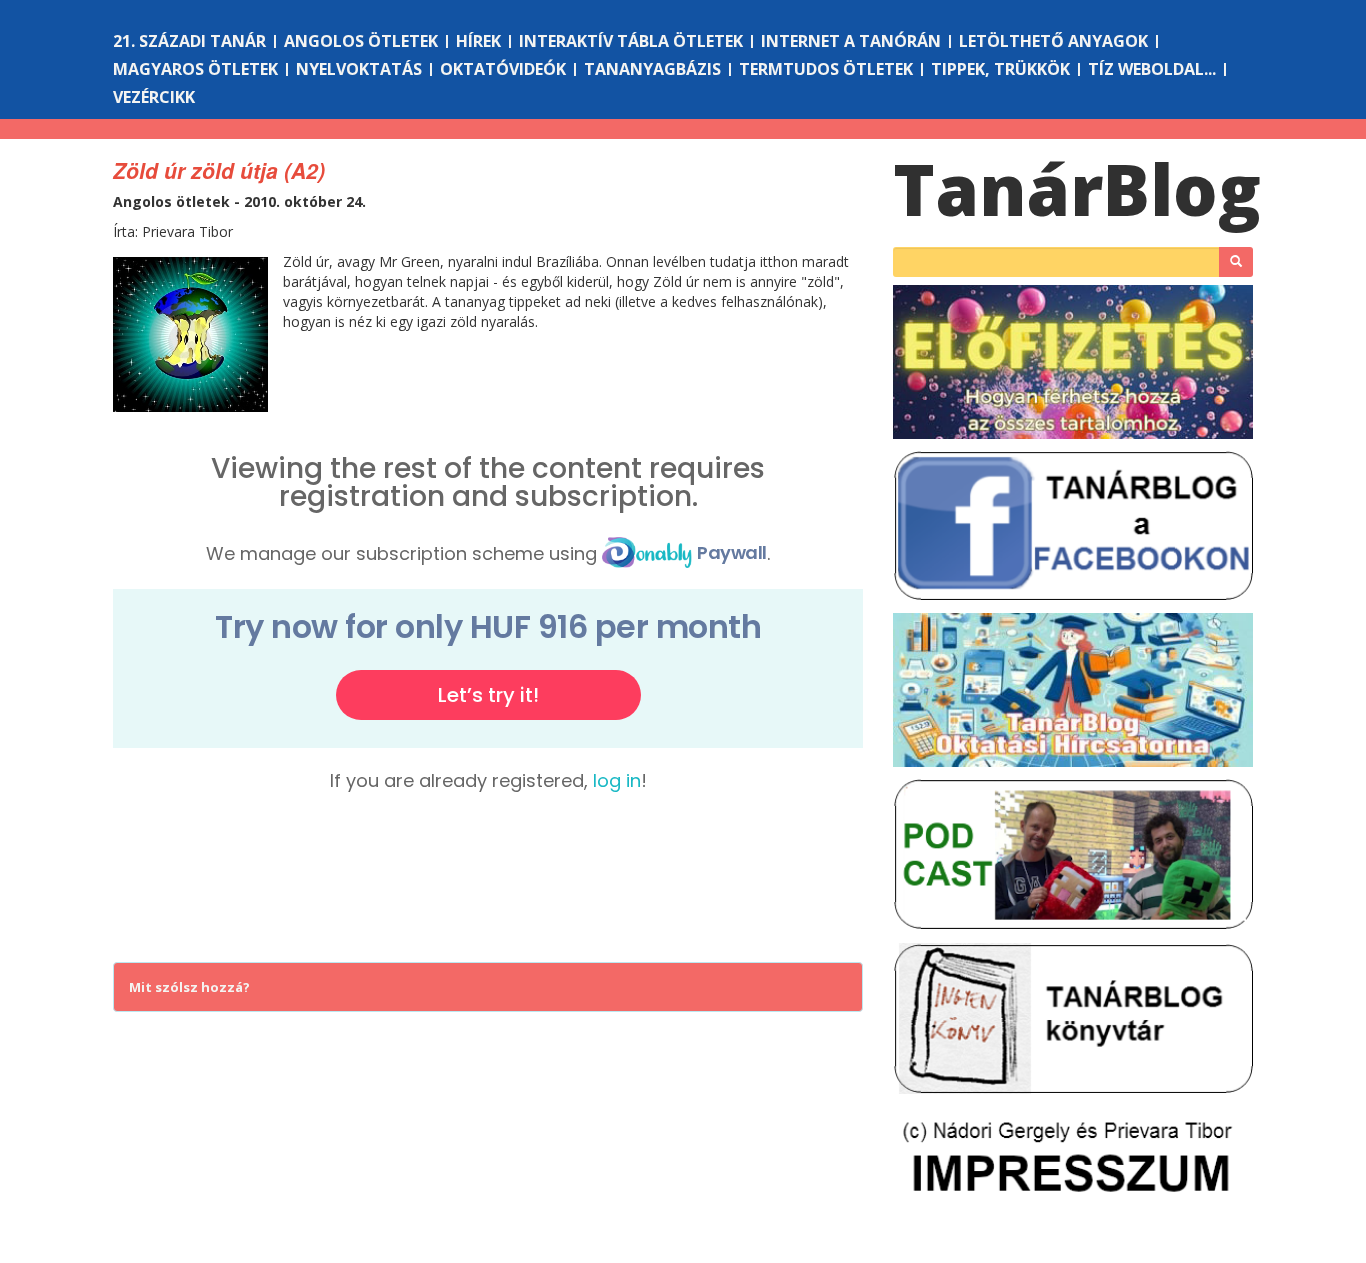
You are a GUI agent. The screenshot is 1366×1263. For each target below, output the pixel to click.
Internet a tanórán (851, 41)
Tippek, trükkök (1000, 69)
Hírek (478, 41)
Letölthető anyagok (1053, 41)
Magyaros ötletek (195, 69)
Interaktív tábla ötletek (631, 41)
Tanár (1077, 189)
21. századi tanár (189, 41)
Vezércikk (154, 97)
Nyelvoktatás (359, 69)
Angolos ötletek (361, 41)
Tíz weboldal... (1152, 69)
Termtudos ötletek (826, 69)
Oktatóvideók (503, 69)
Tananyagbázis (652, 69)
